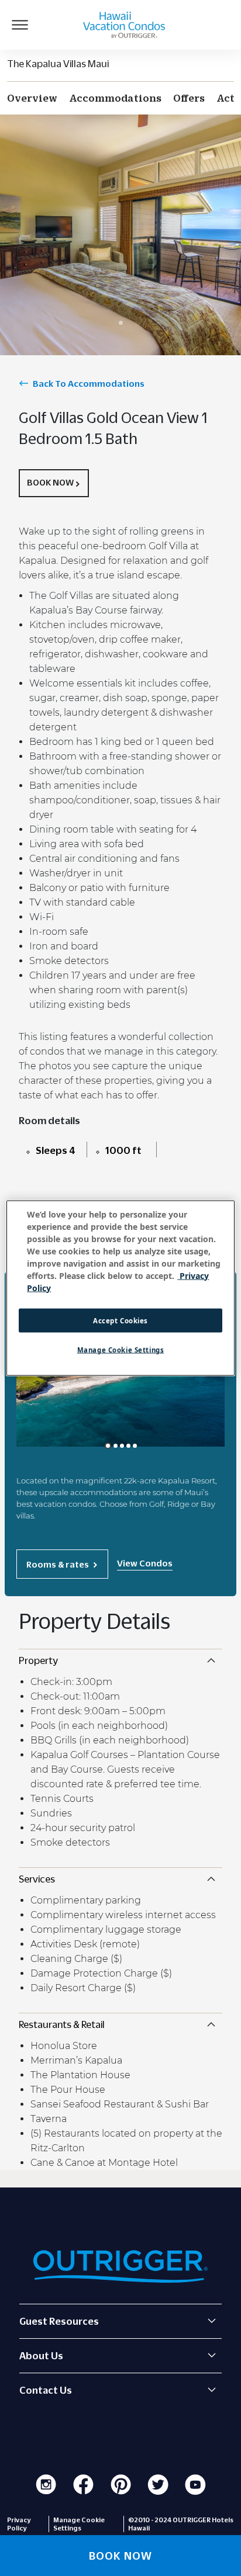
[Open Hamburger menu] (20, 25)
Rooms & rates (58, 1564)
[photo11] (116, 1446)
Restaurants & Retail (62, 2024)
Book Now (50, 482)
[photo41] (135, 1446)
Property (38, 1660)
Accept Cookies (120, 1320)
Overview (32, 98)
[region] (120, 1288)
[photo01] (108, 1446)
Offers (189, 98)
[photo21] (122, 1446)
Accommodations (115, 98)
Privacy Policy (19, 2524)
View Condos (145, 1563)
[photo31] (128, 1446)
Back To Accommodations (89, 383)
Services (37, 1879)
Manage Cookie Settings (121, 1350)
